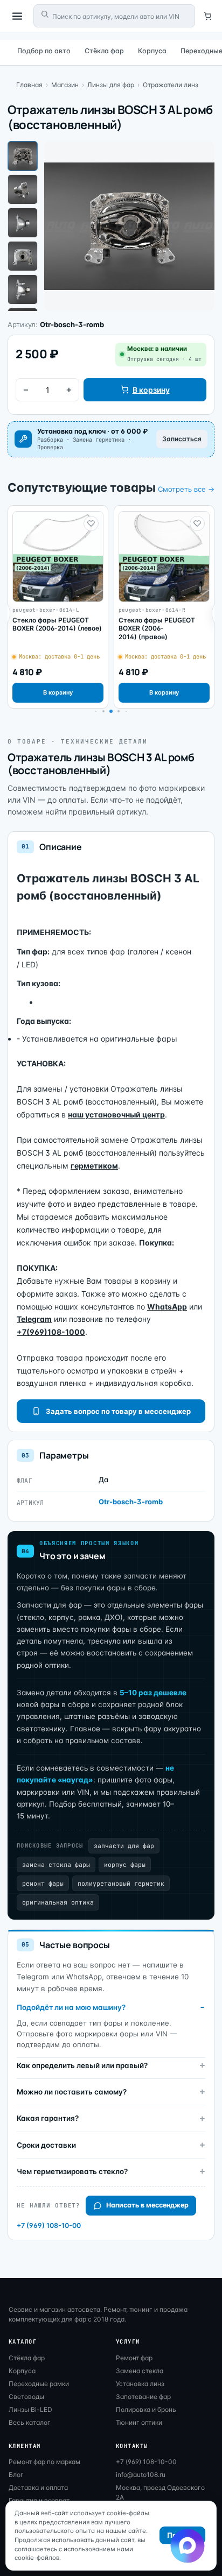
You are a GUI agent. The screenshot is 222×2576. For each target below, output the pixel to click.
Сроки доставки (46, 2145)
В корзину (151, 390)
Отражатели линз (171, 85)
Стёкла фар (104, 51)
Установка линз (140, 2384)
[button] (103, 711)
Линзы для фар (111, 85)
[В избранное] (91, 523)
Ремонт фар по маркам (44, 2462)
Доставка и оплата (38, 2487)
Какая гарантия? (48, 2118)
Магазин (65, 85)
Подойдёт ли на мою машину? (71, 2007)
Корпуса (152, 51)
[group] (58, 607)
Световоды (26, 2397)
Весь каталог (30, 2422)
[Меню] (17, 16)
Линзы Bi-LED (30, 2409)
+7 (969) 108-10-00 (49, 2225)
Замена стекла (140, 2371)
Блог (16, 2475)
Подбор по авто (44, 51)
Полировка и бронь (146, 2409)
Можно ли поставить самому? (72, 2092)
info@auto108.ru (141, 2475)
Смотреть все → (186, 489)
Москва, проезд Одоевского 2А (160, 2492)
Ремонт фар (134, 2358)
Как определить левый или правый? (82, 2065)
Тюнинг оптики (139, 2422)
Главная (29, 85)
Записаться (182, 439)
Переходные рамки (39, 2384)
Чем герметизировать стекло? (72, 2171)
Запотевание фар (143, 2397)
